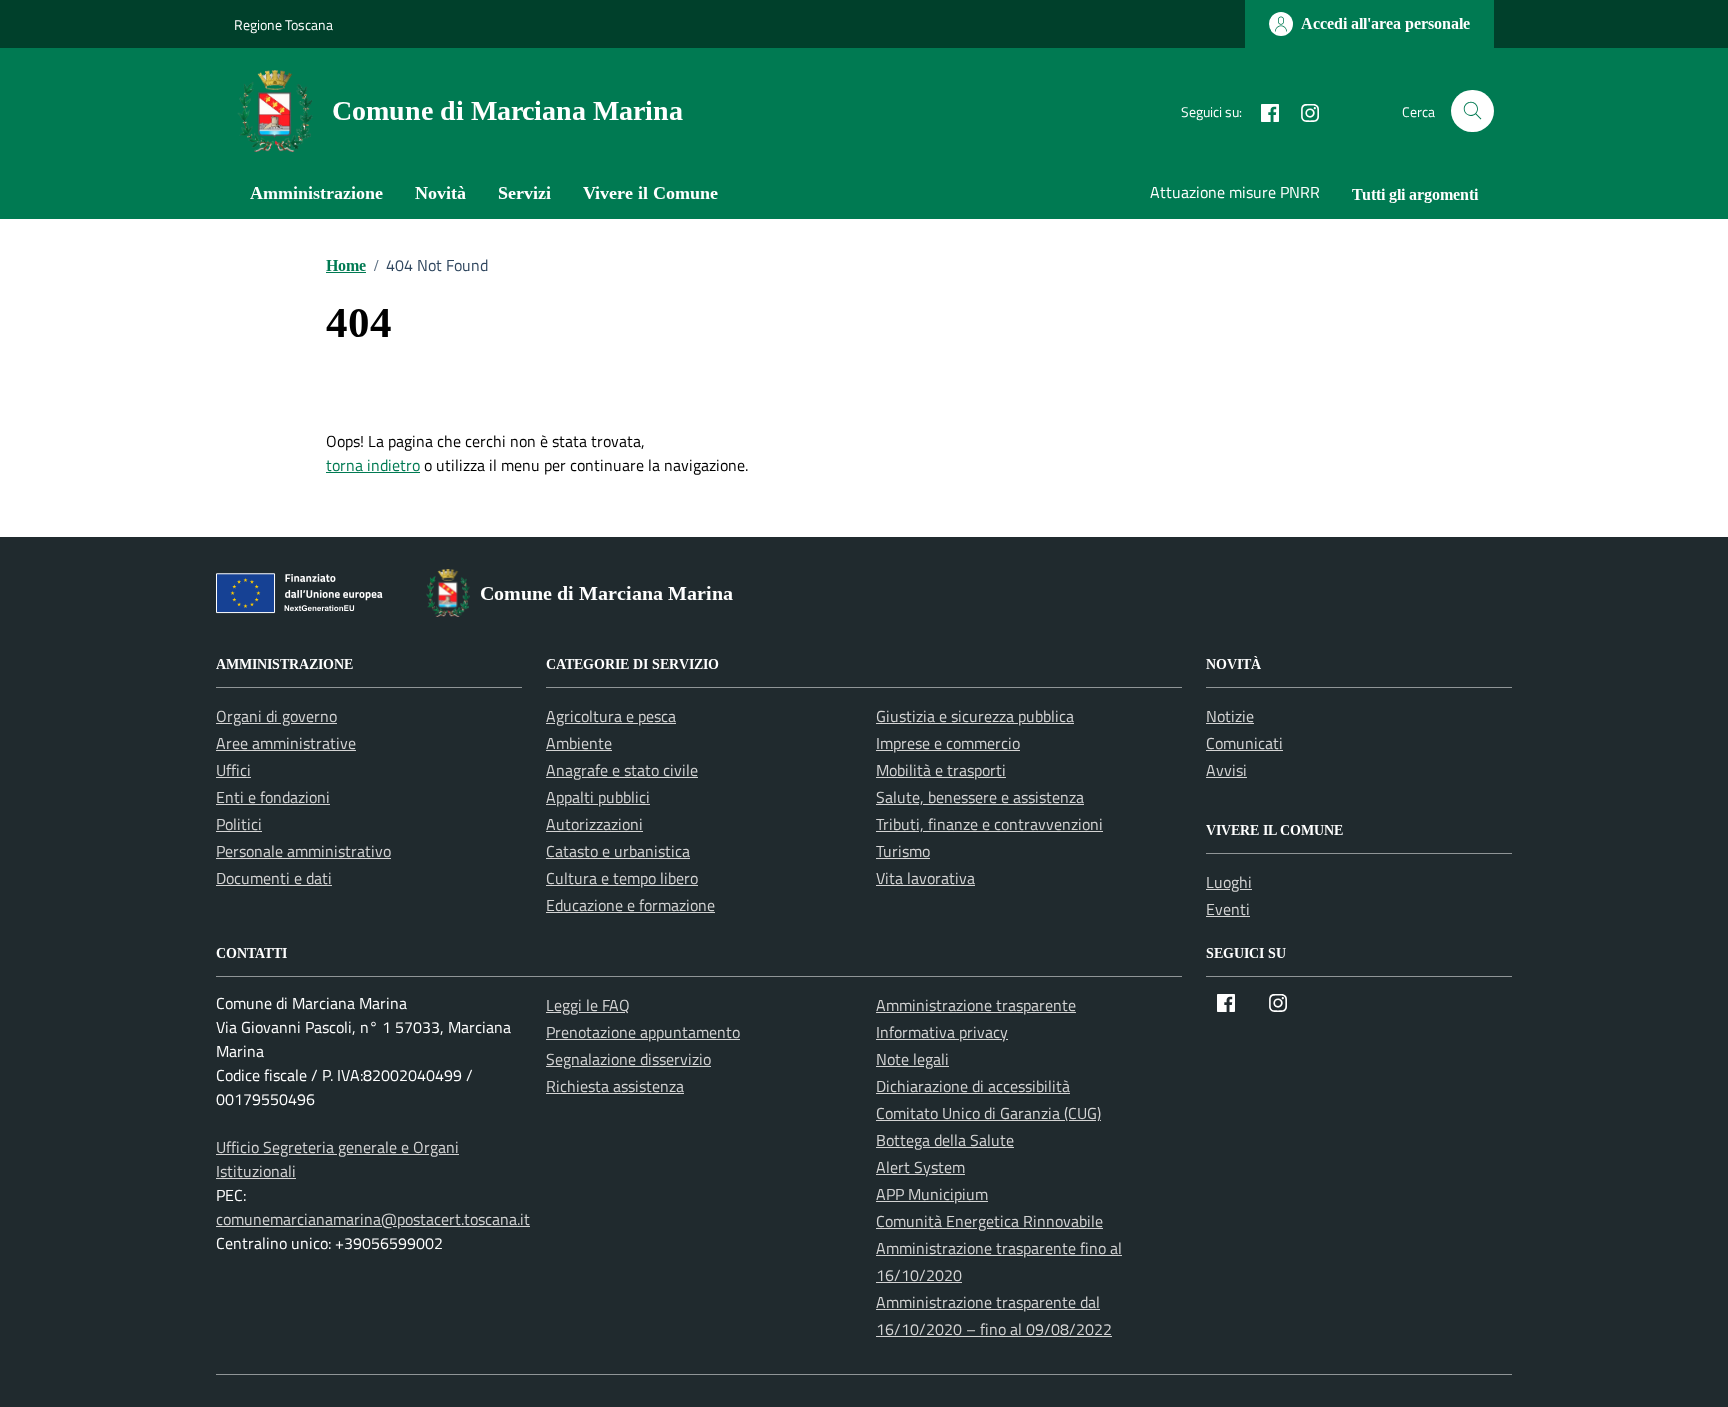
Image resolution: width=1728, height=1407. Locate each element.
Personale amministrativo (303, 851)
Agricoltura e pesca (611, 716)
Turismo (903, 851)
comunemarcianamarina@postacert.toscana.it (373, 1219)
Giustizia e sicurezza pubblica (975, 716)
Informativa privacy (942, 1032)
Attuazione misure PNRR (1235, 192)
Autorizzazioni (594, 824)
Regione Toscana (283, 24)
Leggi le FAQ (588, 1005)
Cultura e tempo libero (622, 878)
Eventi (1228, 909)
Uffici (233, 770)
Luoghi (1229, 882)
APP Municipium (932, 1194)
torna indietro (373, 465)
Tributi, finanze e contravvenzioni (989, 824)
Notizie (1230, 716)
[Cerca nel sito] (1472, 111)
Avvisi (1226, 770)
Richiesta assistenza (615, 1086)
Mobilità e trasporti (941, 770)
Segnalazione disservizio (628, 1059)
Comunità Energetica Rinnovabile (989, 1221)
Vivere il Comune (650, 193)
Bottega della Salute (945, 1140)
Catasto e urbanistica (618, 851)
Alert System (920, 1167)
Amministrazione (316, 193)
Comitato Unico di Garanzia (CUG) (988, 1113)
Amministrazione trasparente (976, 1005)
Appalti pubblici (598, 797)
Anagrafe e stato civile (622, 770)
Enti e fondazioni (273, 797)
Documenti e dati (274, 878)
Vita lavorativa (925, 878)
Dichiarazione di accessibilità (973, 1086)
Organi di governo (276, 716)
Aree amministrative (286, 743)
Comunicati (1244, 743)
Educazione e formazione (630, 905)
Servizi (524, 193)
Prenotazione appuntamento (643, 1032)
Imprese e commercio (948, 743)
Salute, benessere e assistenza (980, 797)
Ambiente (579, 743)
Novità (440, 193)
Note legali (912, 1059)
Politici (239, 824)
